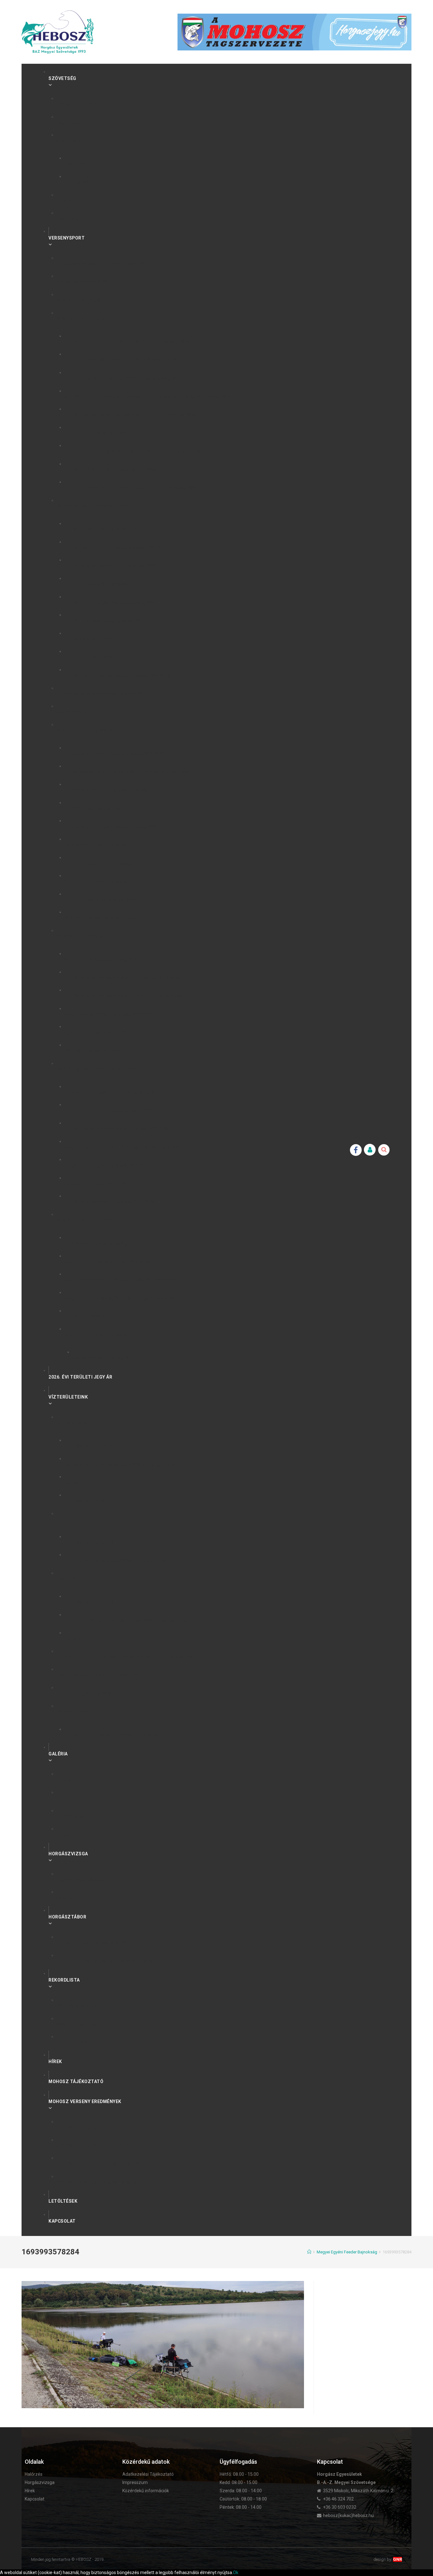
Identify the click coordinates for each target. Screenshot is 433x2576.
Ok (236, 2573)
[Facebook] (356, 1150)
